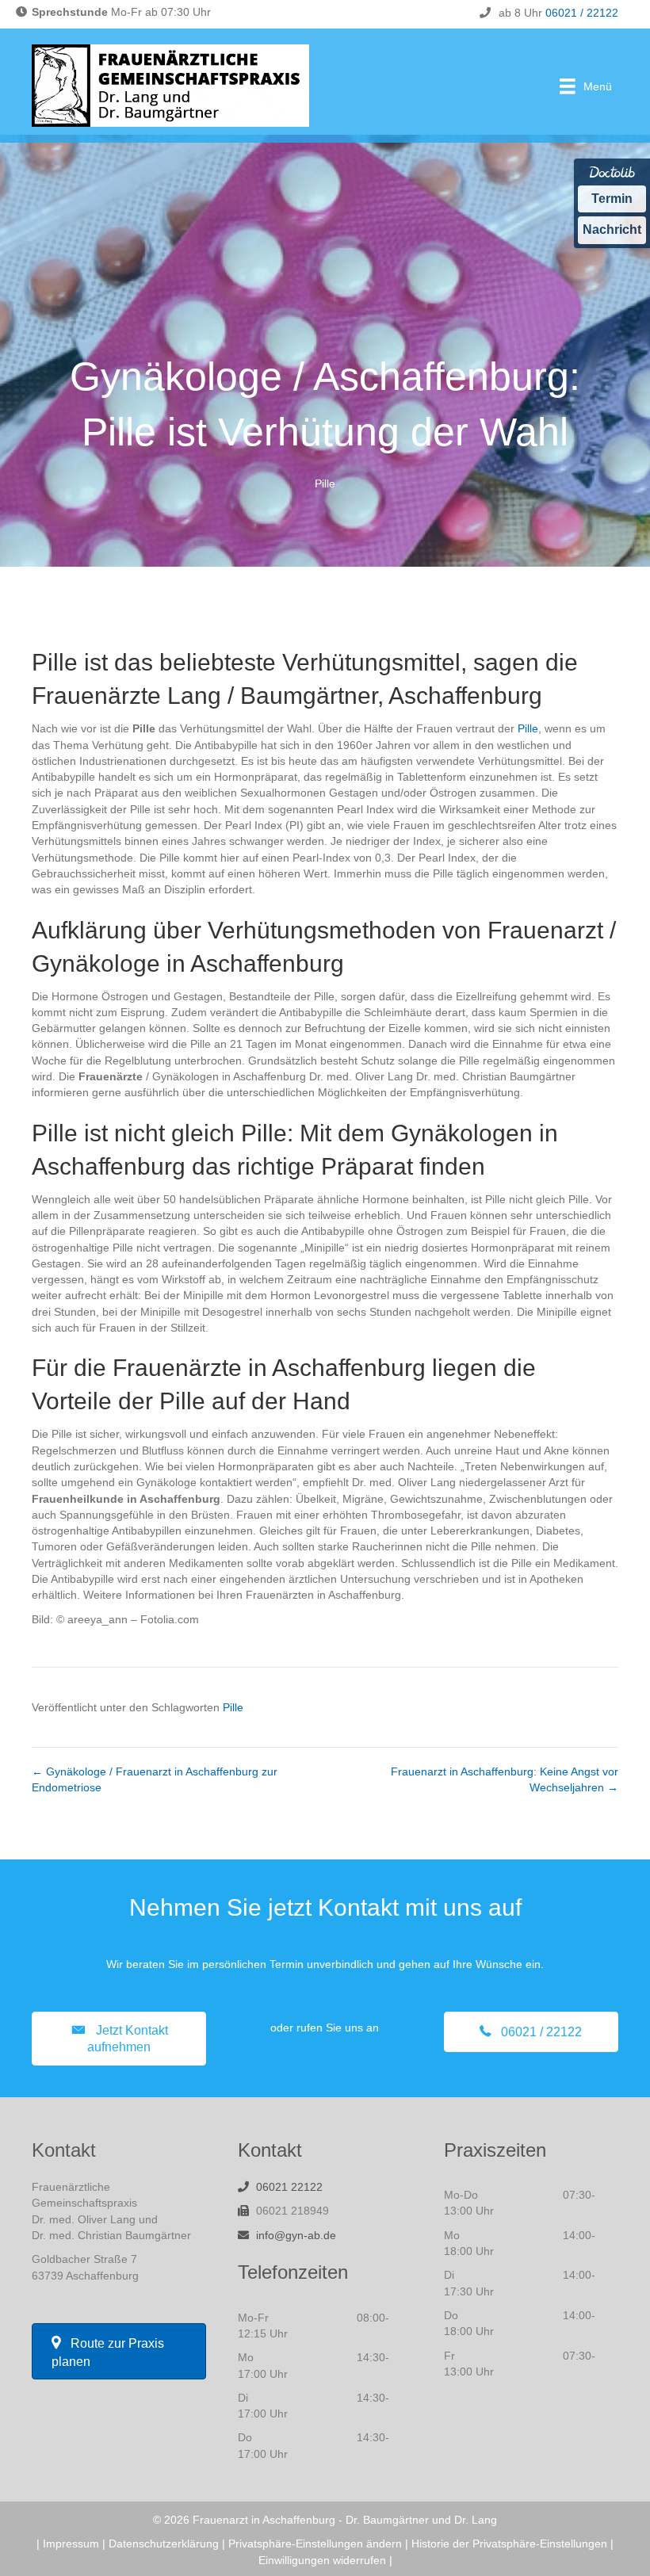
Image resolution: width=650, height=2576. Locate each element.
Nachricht (612, 229)
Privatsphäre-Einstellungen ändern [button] (315, 2544)
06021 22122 (289, 2187)
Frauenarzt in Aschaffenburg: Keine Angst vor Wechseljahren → (505, 1779)
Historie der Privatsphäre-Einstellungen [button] (509, 2544)
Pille (325, 483)
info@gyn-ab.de (296, 2235)
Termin (612, 199)
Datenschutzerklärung (164, 2544)
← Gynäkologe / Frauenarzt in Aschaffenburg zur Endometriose (155, 1779)
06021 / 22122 (582, 13)
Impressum (71, 2544)
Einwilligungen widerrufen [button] (322, 2560)
